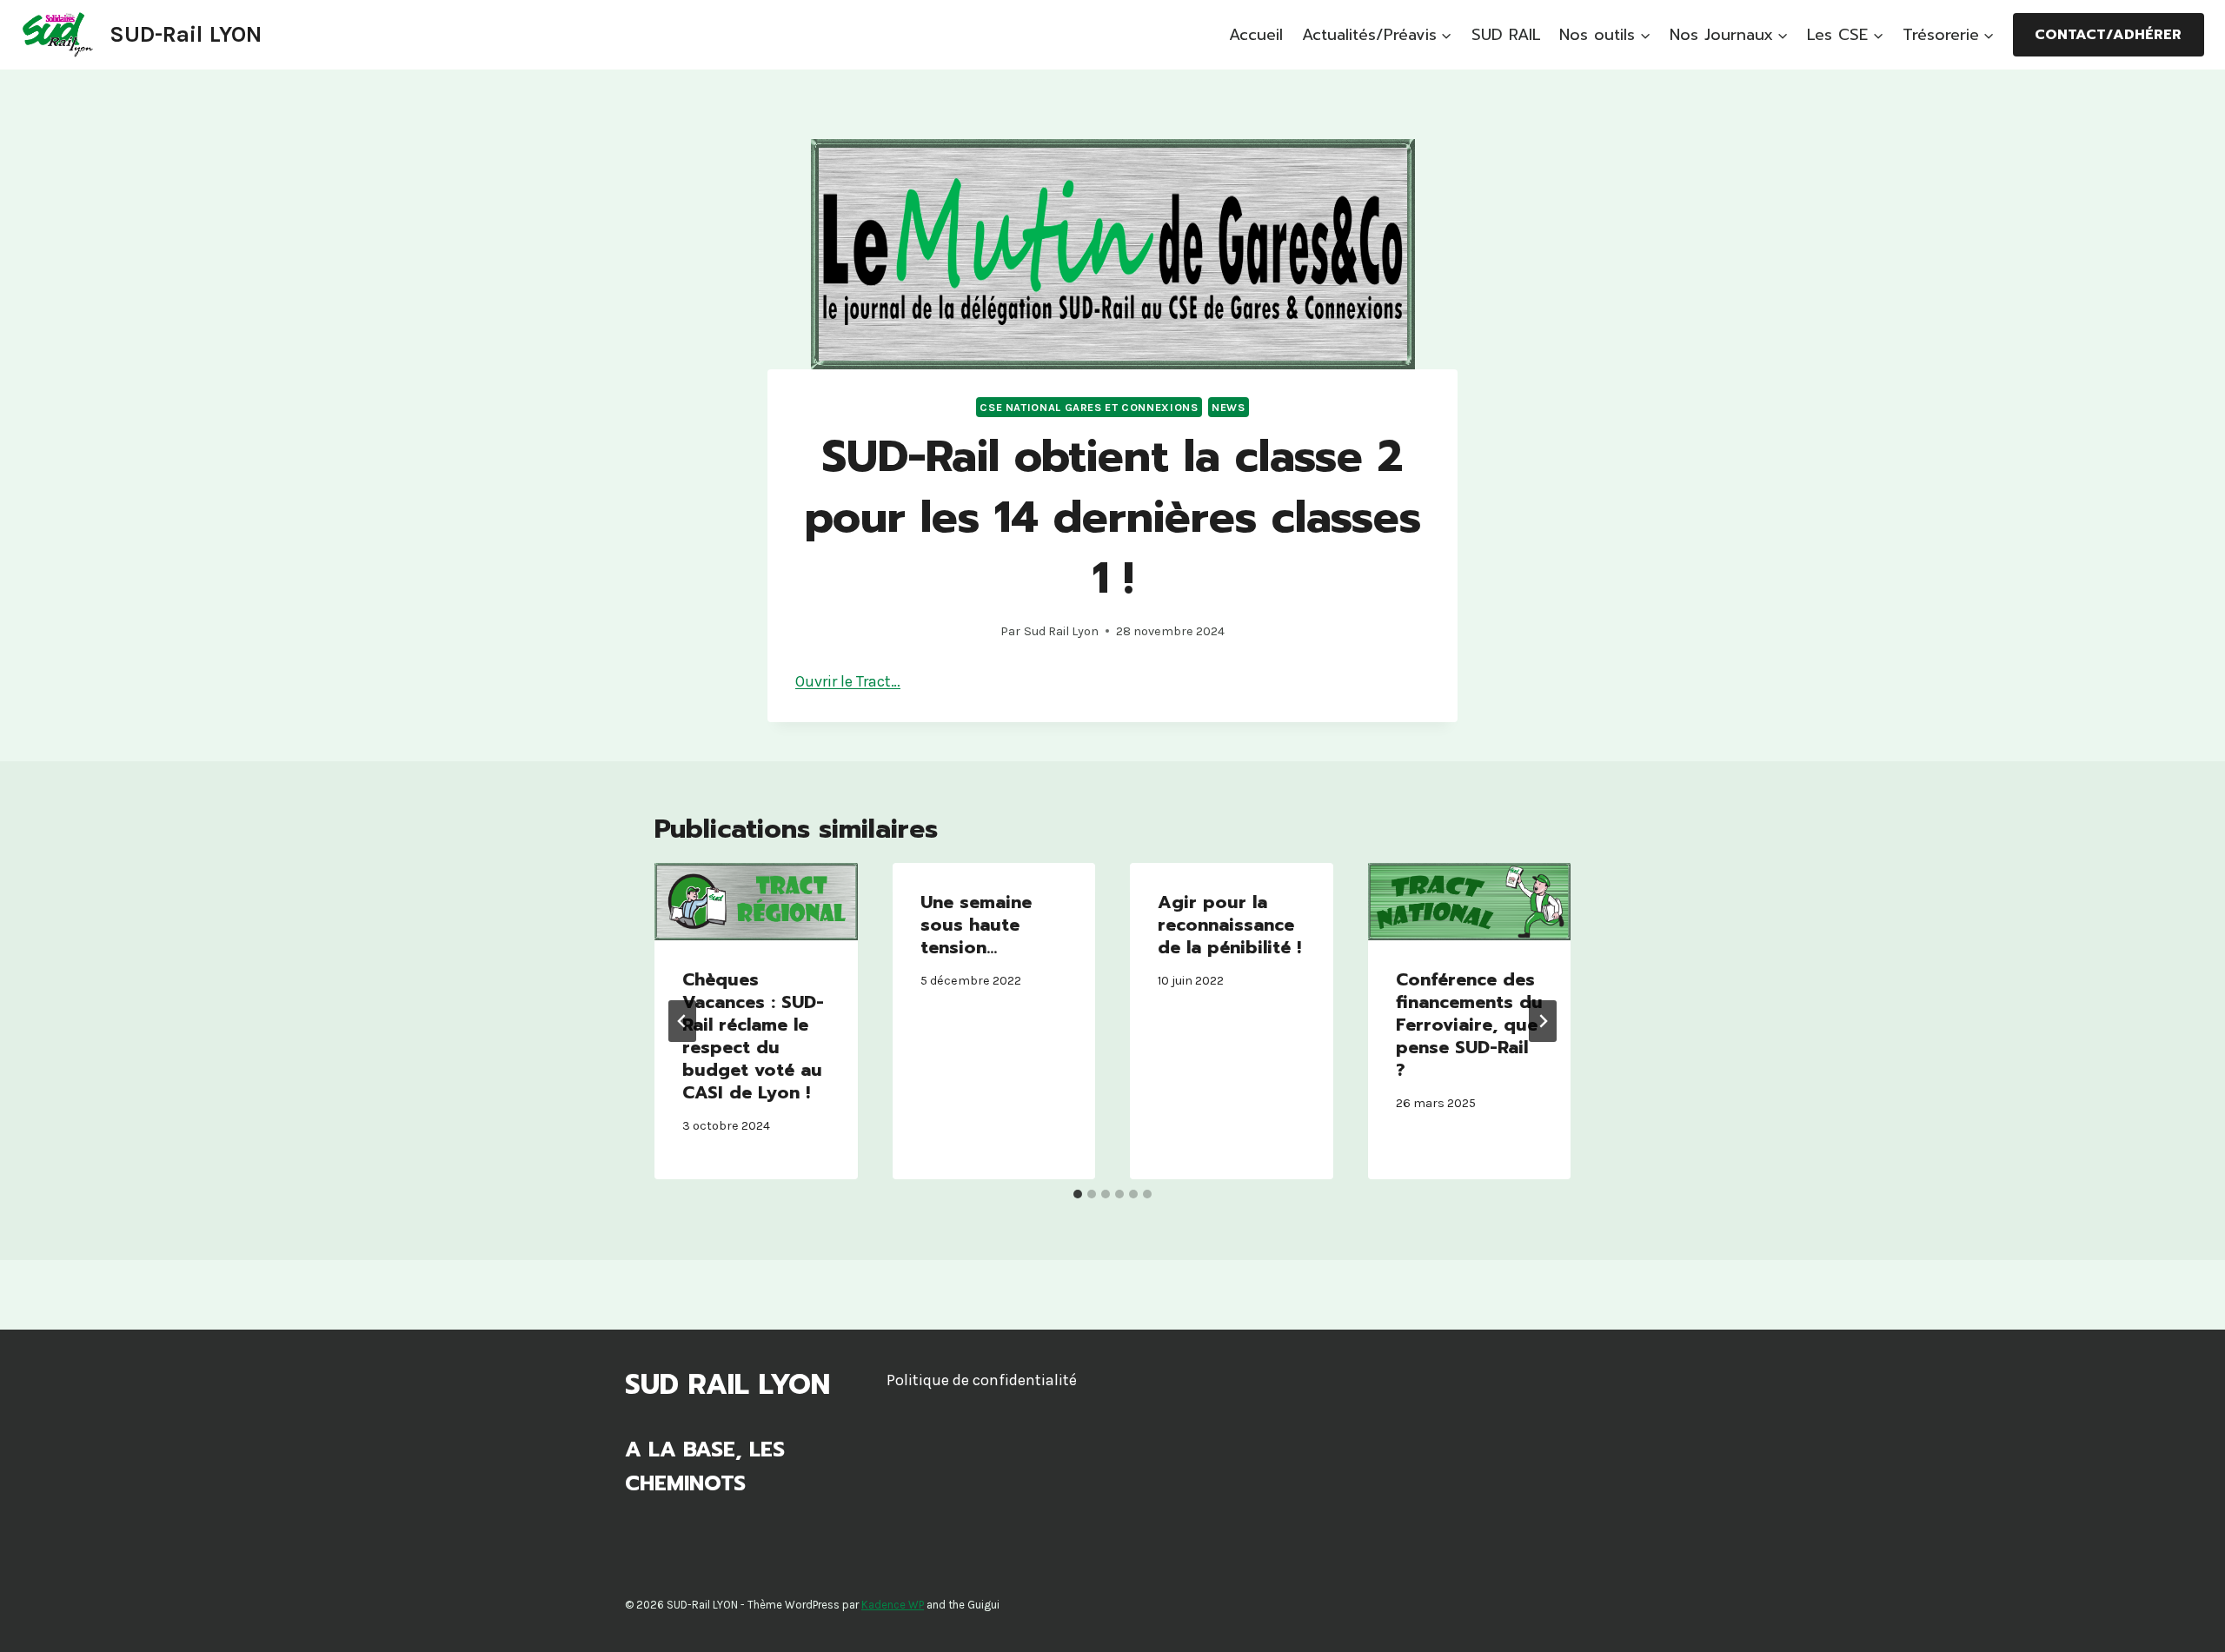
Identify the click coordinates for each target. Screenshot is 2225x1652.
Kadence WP (893, 1605)
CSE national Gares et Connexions (1089, 407)
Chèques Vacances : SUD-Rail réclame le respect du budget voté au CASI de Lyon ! (753, 1036)
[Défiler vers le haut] (2185, 1621)
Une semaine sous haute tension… (976, 925)
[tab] (1078, 1194)
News (1229, 407)
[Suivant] (1543, 1021)
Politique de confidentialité (982, 1380)
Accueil (1256, 35)
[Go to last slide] (682, 1021)
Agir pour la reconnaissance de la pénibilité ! (1229, 925)
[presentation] (756, 902)
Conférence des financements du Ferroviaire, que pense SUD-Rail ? (1469, 1025)
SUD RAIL (1506, 35)
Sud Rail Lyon (1061, 631)
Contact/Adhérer (2108, 35)
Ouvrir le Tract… (848, 681)
